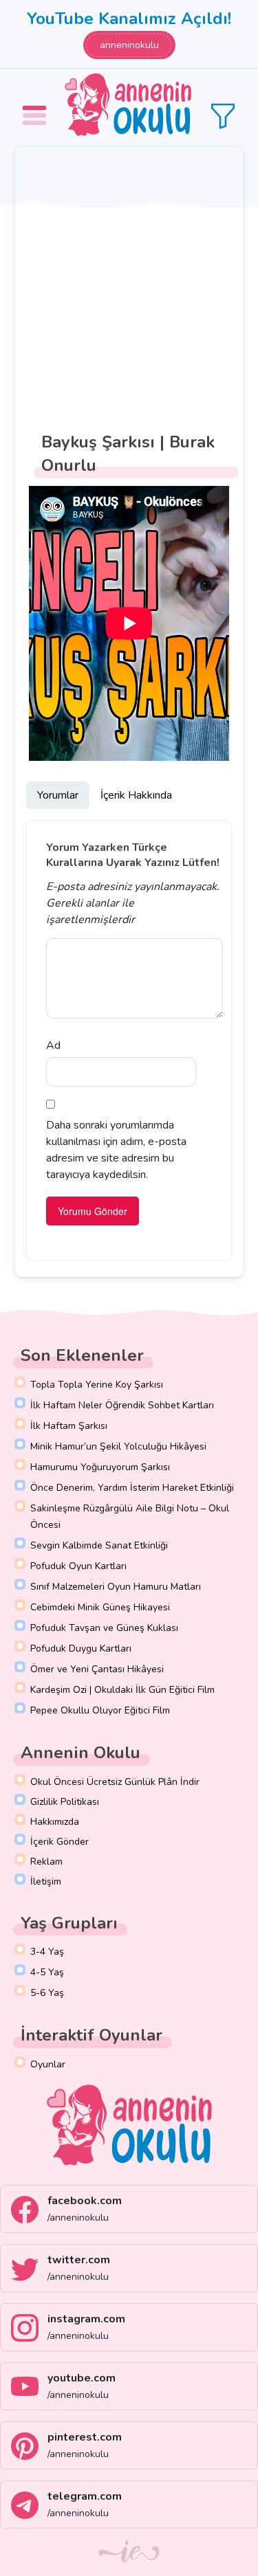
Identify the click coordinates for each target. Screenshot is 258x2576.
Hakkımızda (55, 1822)
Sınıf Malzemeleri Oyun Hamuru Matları (116, 1587)
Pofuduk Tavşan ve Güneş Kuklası (104, 1628)
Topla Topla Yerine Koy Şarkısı (97, 1385)
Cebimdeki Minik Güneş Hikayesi (100, 1607)
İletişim (46, 1881)
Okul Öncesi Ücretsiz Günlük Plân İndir (115, 1782)
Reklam (46, 1862)
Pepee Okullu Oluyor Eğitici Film (100, 1710)
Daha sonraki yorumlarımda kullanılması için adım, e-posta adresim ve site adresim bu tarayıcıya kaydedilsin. (116, 1150)
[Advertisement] (129, 283)
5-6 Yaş (47, 1993)
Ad (53, 1045)
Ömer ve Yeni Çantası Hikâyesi (97, 1669)
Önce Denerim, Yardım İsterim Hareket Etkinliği (132, 1488)
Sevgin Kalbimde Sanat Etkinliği (99, 1545)
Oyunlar (48, 2064)
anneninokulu (129, 45)
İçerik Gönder (60, 1842)
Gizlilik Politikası (65, 1802)
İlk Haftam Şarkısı (69, 1426)
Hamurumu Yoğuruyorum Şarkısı (100, 1467)
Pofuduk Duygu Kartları (81, 1648)
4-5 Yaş (47, 1972)
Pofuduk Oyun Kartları (78, 1566)
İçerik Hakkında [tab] (136, 795)
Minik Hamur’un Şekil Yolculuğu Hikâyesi (118, 1446)
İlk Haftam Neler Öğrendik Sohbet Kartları (122, 1405)
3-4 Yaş (47, 1952)
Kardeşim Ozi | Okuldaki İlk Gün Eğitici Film (122, 1690)
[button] (36, 106)
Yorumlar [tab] (58, 795)
